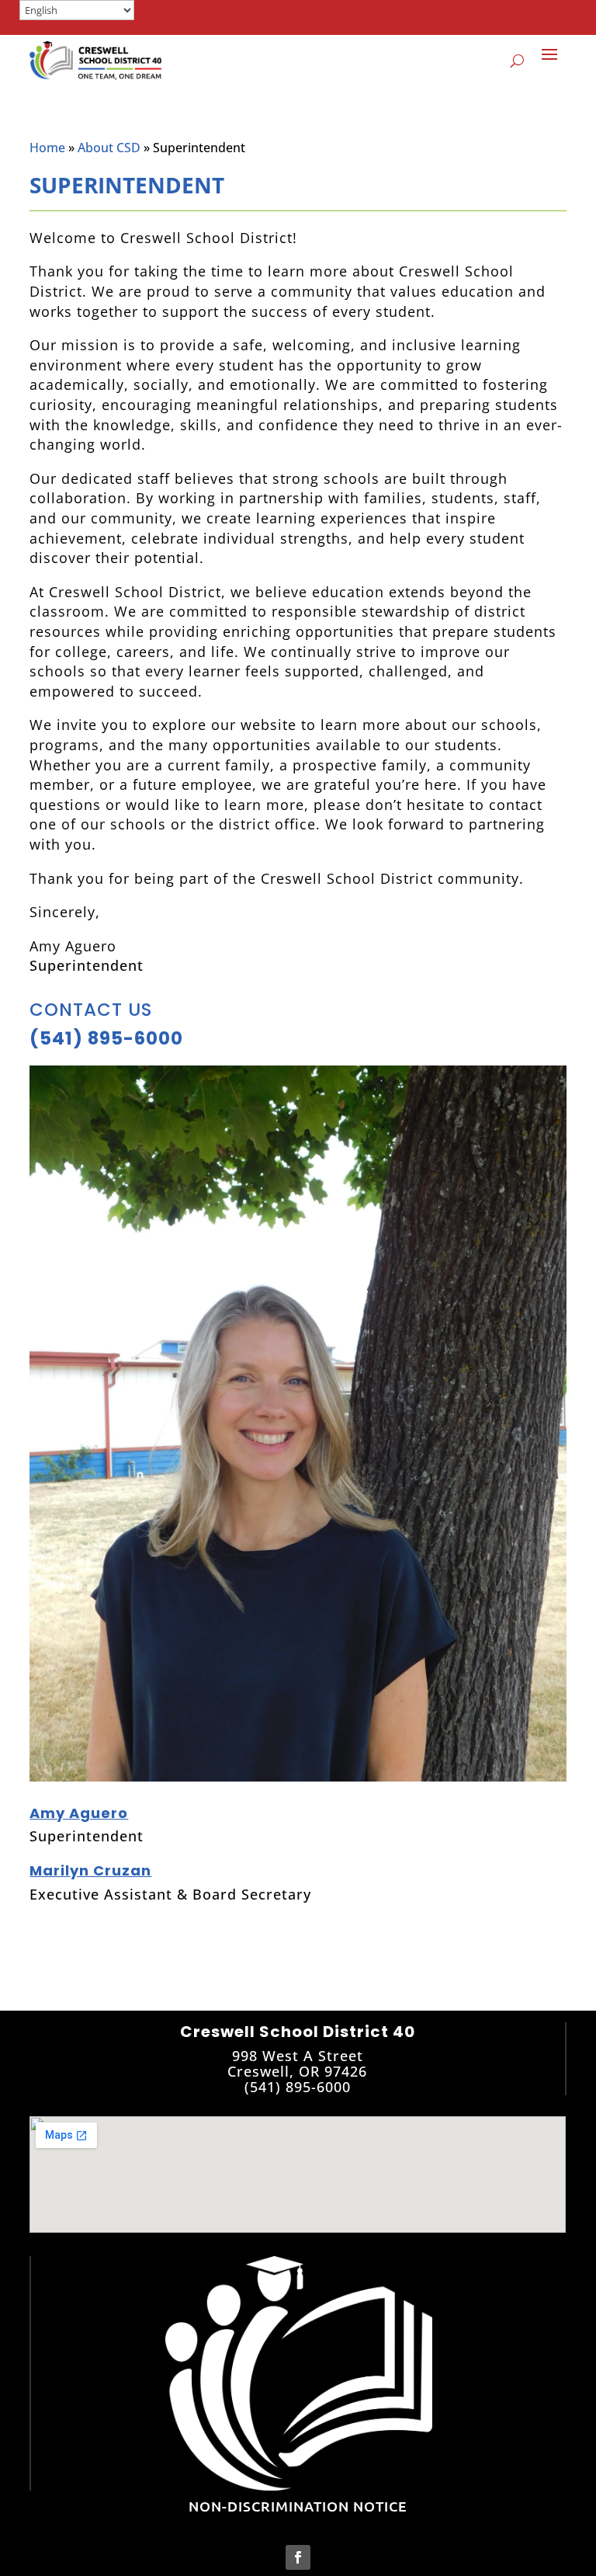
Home (47, 148)
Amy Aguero (79, 1813)
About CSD (109, 148)
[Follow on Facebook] (298, 2557)
